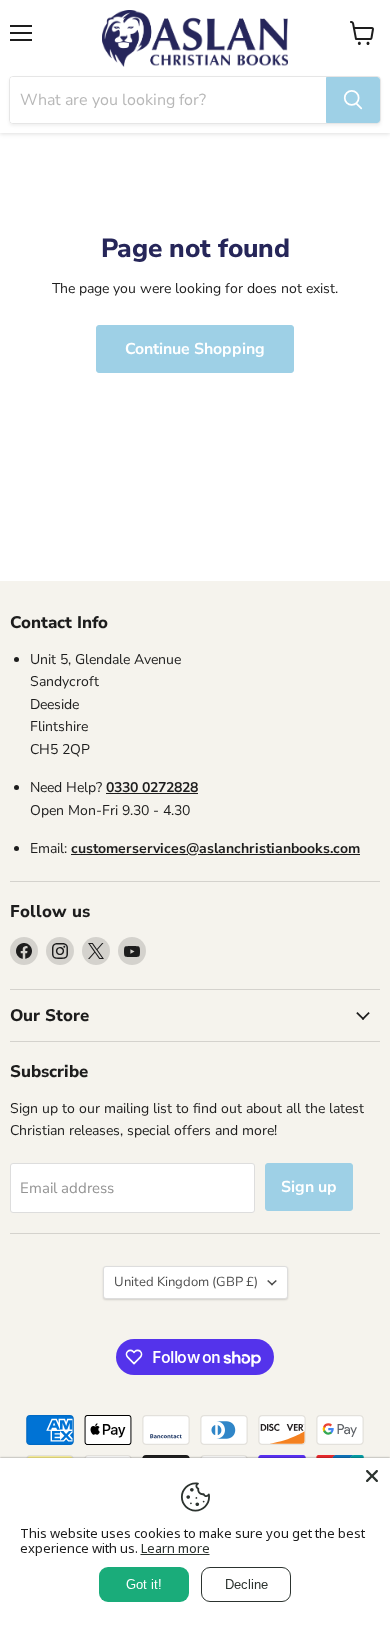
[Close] (372, 1476)
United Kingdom (186, 1282)
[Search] (353, 100)
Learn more (175, 1548)
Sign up (309, 1187)
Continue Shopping (195, 349)
